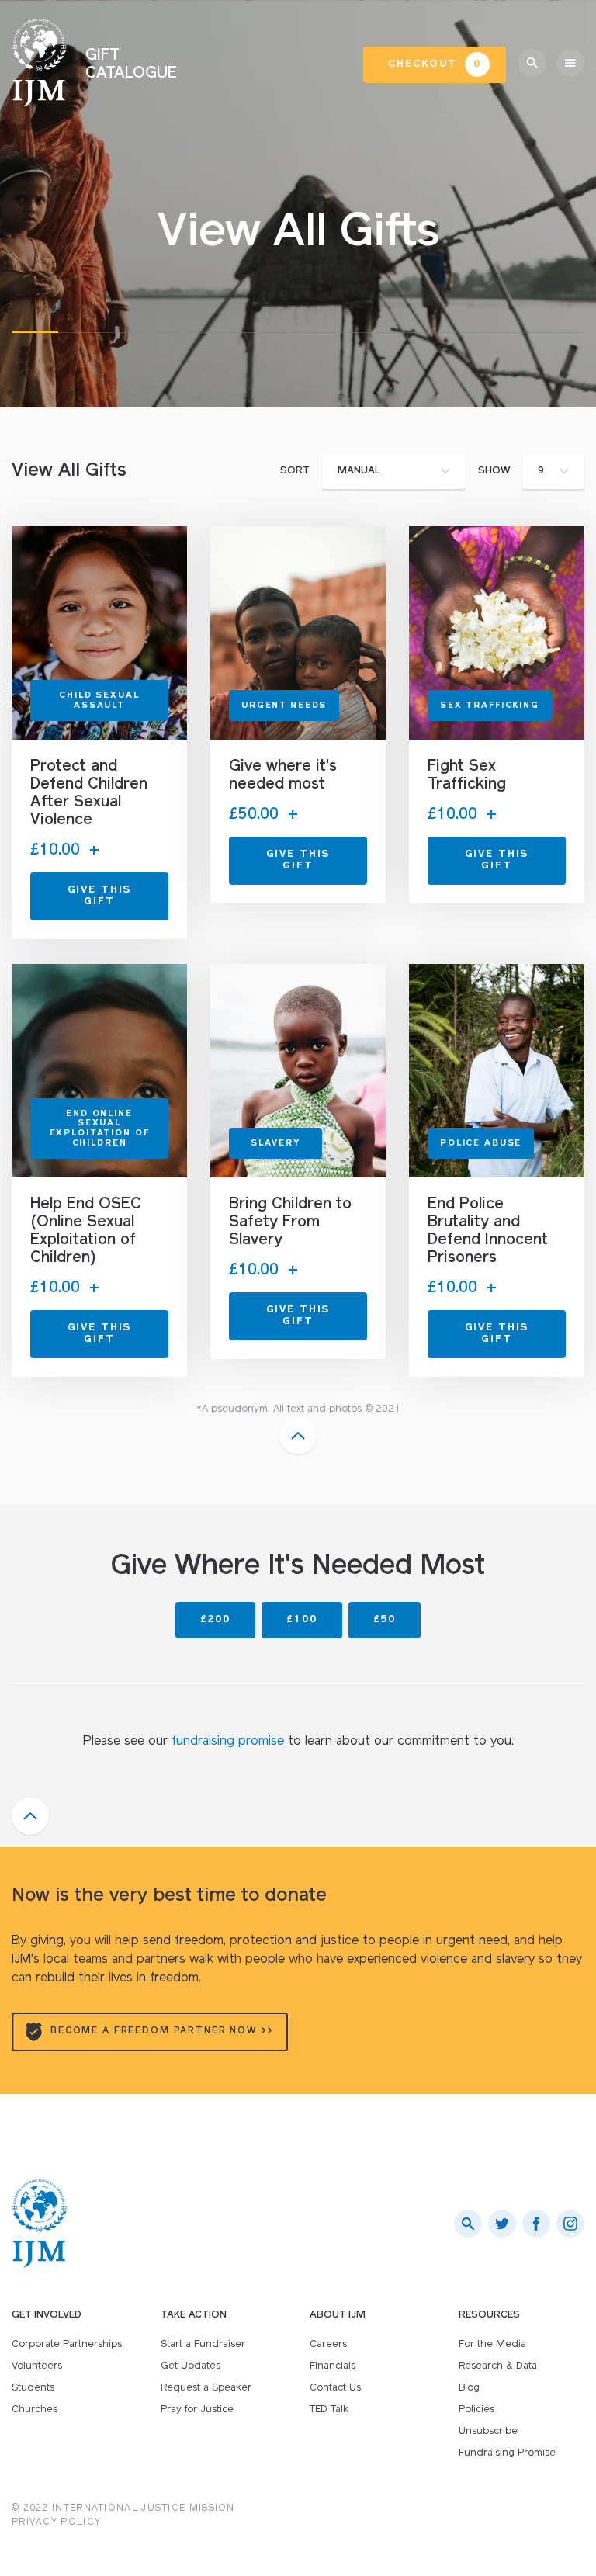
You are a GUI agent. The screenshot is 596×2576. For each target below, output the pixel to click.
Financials (333, 2366)
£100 (301, 1619)
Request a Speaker (206, 2388)
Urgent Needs (284, 706)
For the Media (492, 2344)
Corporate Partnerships (67, 2344)
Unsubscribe (488, 2431)
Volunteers (37, 2366)
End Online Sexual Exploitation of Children (100, 1129)
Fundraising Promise (507, 2453)
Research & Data (498, 2366)
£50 (385, 1619)
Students (33, 2388)
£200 (215, 1619)
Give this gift (100, 896)
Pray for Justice (197, 2410)
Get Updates (191, 2366)
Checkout (435, 64)
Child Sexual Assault (99, 701)
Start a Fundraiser (203, 2344)
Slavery (275, 1144)
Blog (469, 2388)
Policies (476, 2410)
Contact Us (335, 2388)
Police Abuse (481, 1144)
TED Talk (329, 2410)
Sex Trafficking (490, 706)
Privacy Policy (56, 2522)
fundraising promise (228, 1742)
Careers (328, 2344)
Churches (35, 2410)
